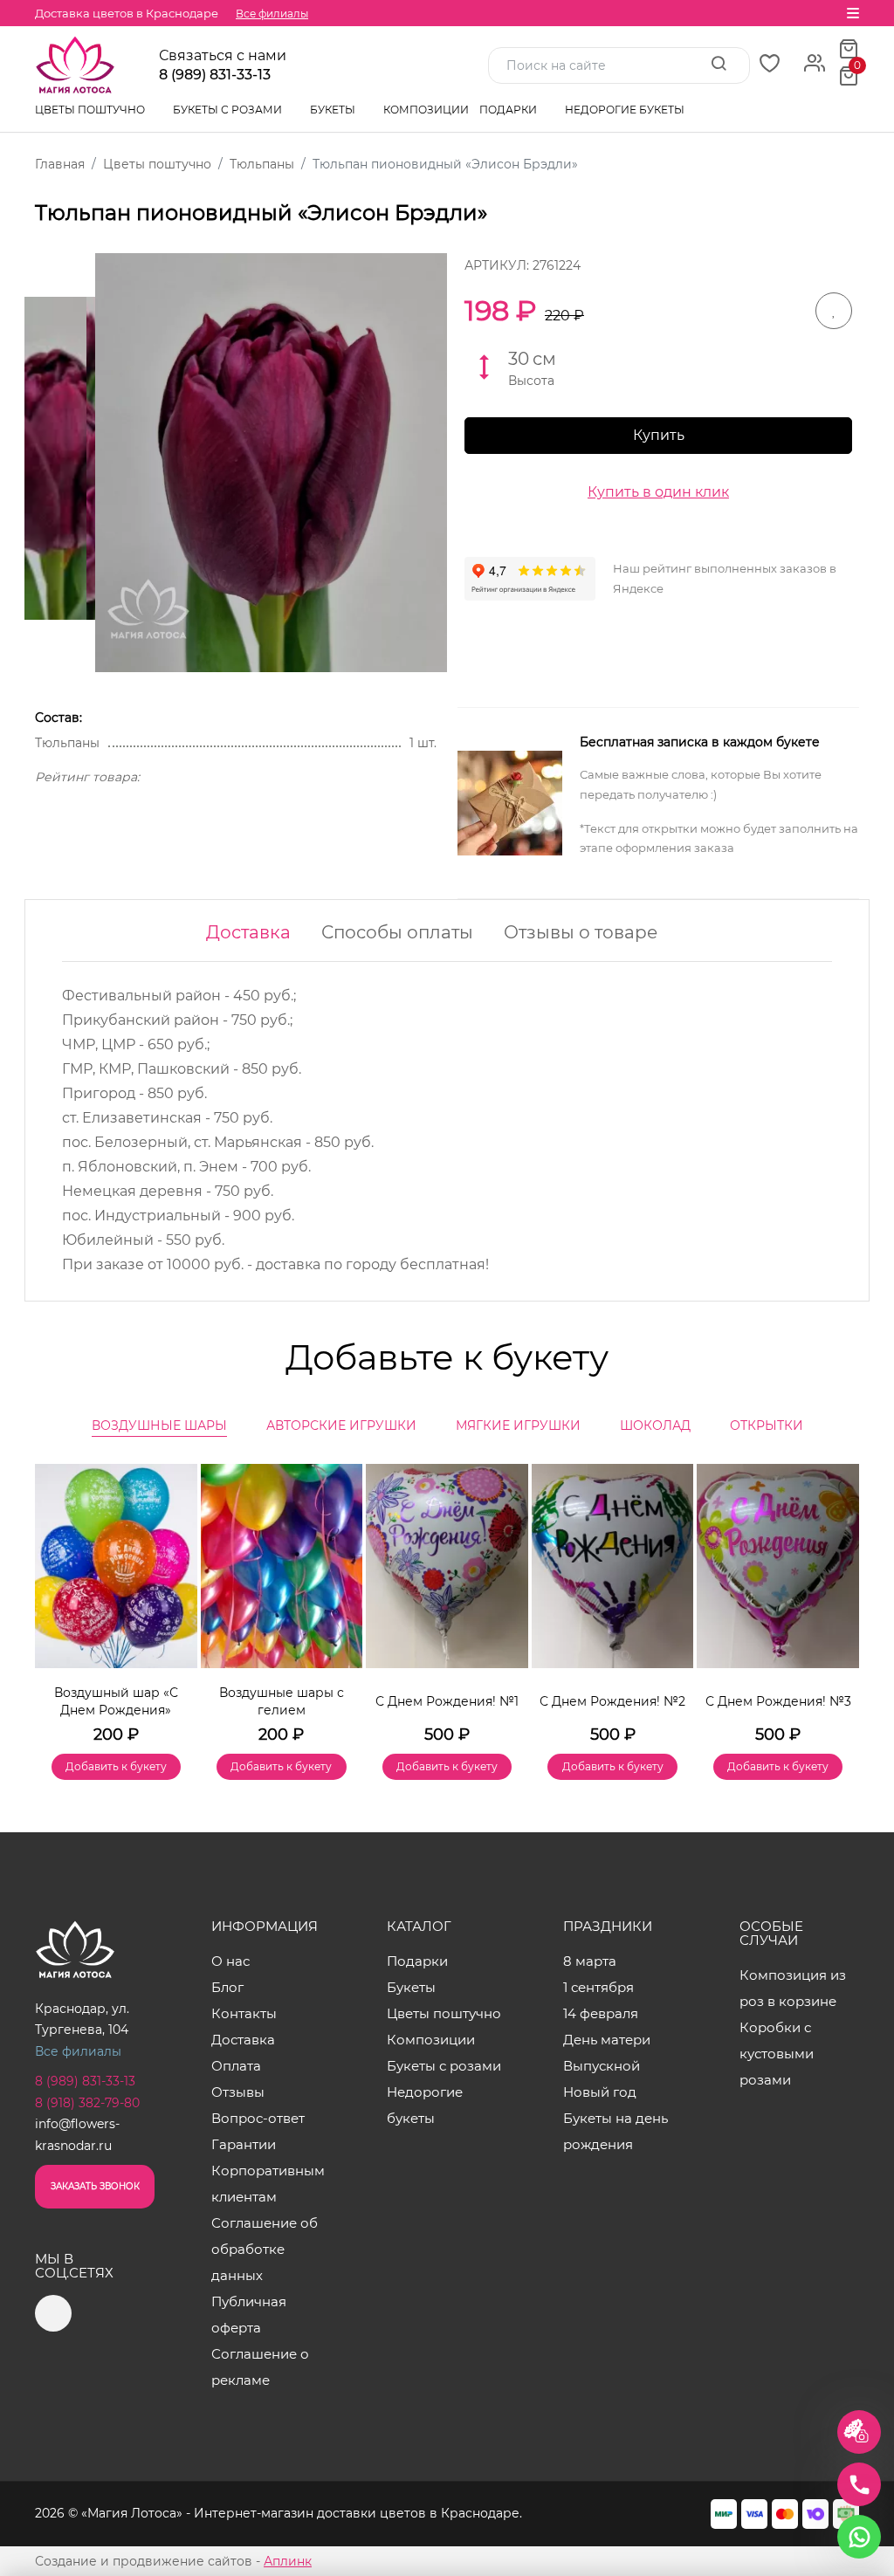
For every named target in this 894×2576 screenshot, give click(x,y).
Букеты (334, 110)
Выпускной (602, 2066)
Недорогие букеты (625, 110)
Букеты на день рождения (615, 2131)
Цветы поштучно (91, 110)
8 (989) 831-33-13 (215, 75)
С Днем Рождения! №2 (612, 1701)
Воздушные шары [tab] (159, 1425)
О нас (230, 1961)
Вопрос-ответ (258, 2118)
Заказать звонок (95, 2186)
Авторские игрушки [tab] (341, 1425)
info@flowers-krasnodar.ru (77, 2135)
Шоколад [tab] (655, 1425)
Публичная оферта (249, 2315)
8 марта (590, 1961)
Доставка (248, 932)
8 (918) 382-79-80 (87, 2103)
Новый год (600, 2092)
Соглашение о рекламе (260, 2367)
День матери (607, 2040)
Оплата (236, 2066)
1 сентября (598, 1987)
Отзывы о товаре (581, 932)
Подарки (509, 110)
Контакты (244, 2013)
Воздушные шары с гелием (282, 1701)
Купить (659, 435)
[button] (837, 1597)
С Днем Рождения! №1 (447, 1701)
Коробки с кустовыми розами (777, 2054)
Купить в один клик (658, 492)
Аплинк (288, 2561)
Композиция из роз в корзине (793, 1988)
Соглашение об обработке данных (265, 2249)
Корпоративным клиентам (268, 2184)
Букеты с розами (229, 110)
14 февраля (601, 2013)
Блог (227, 1987)
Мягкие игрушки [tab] (518, 1425)
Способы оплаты (397, 932)
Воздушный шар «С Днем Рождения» (116, 1701)
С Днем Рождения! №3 (778, 1701)
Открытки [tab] (767, 1425)
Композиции (426, 110)
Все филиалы (272, 14)
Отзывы (238, 2092)
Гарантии (244, 2144)
